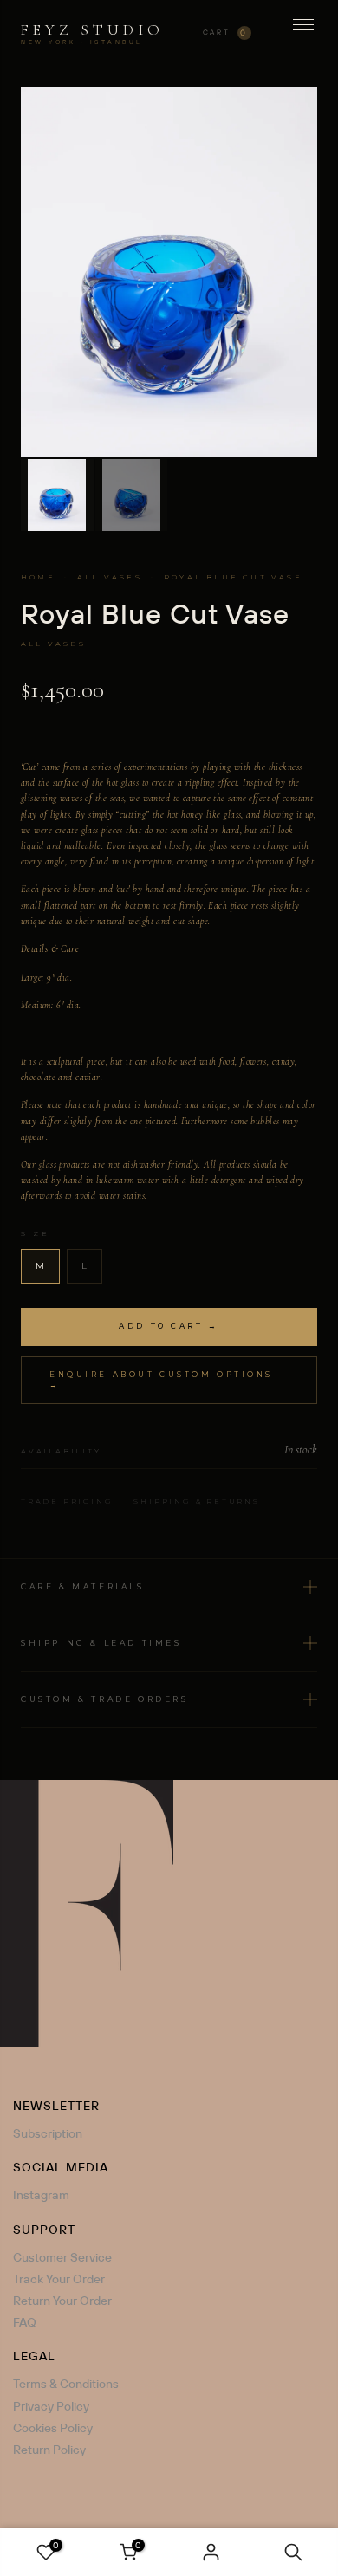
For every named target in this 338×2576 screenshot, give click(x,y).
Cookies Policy (53, 2428)
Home (38, 577)
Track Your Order (59, 2279)
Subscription (48, 2133)
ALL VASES (110, 577)
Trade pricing (67, 1501)
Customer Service (62, 2257)
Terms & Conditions (66, 2384)
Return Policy (49, 2450)
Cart (226, 32)
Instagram (41, 2195)
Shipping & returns (196, 1501)
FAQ (25, 2322)
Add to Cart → (169, 1326)
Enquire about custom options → (161, 1380)
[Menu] (303, 33)
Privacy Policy (51, 2406)
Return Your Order (62, 2301)
